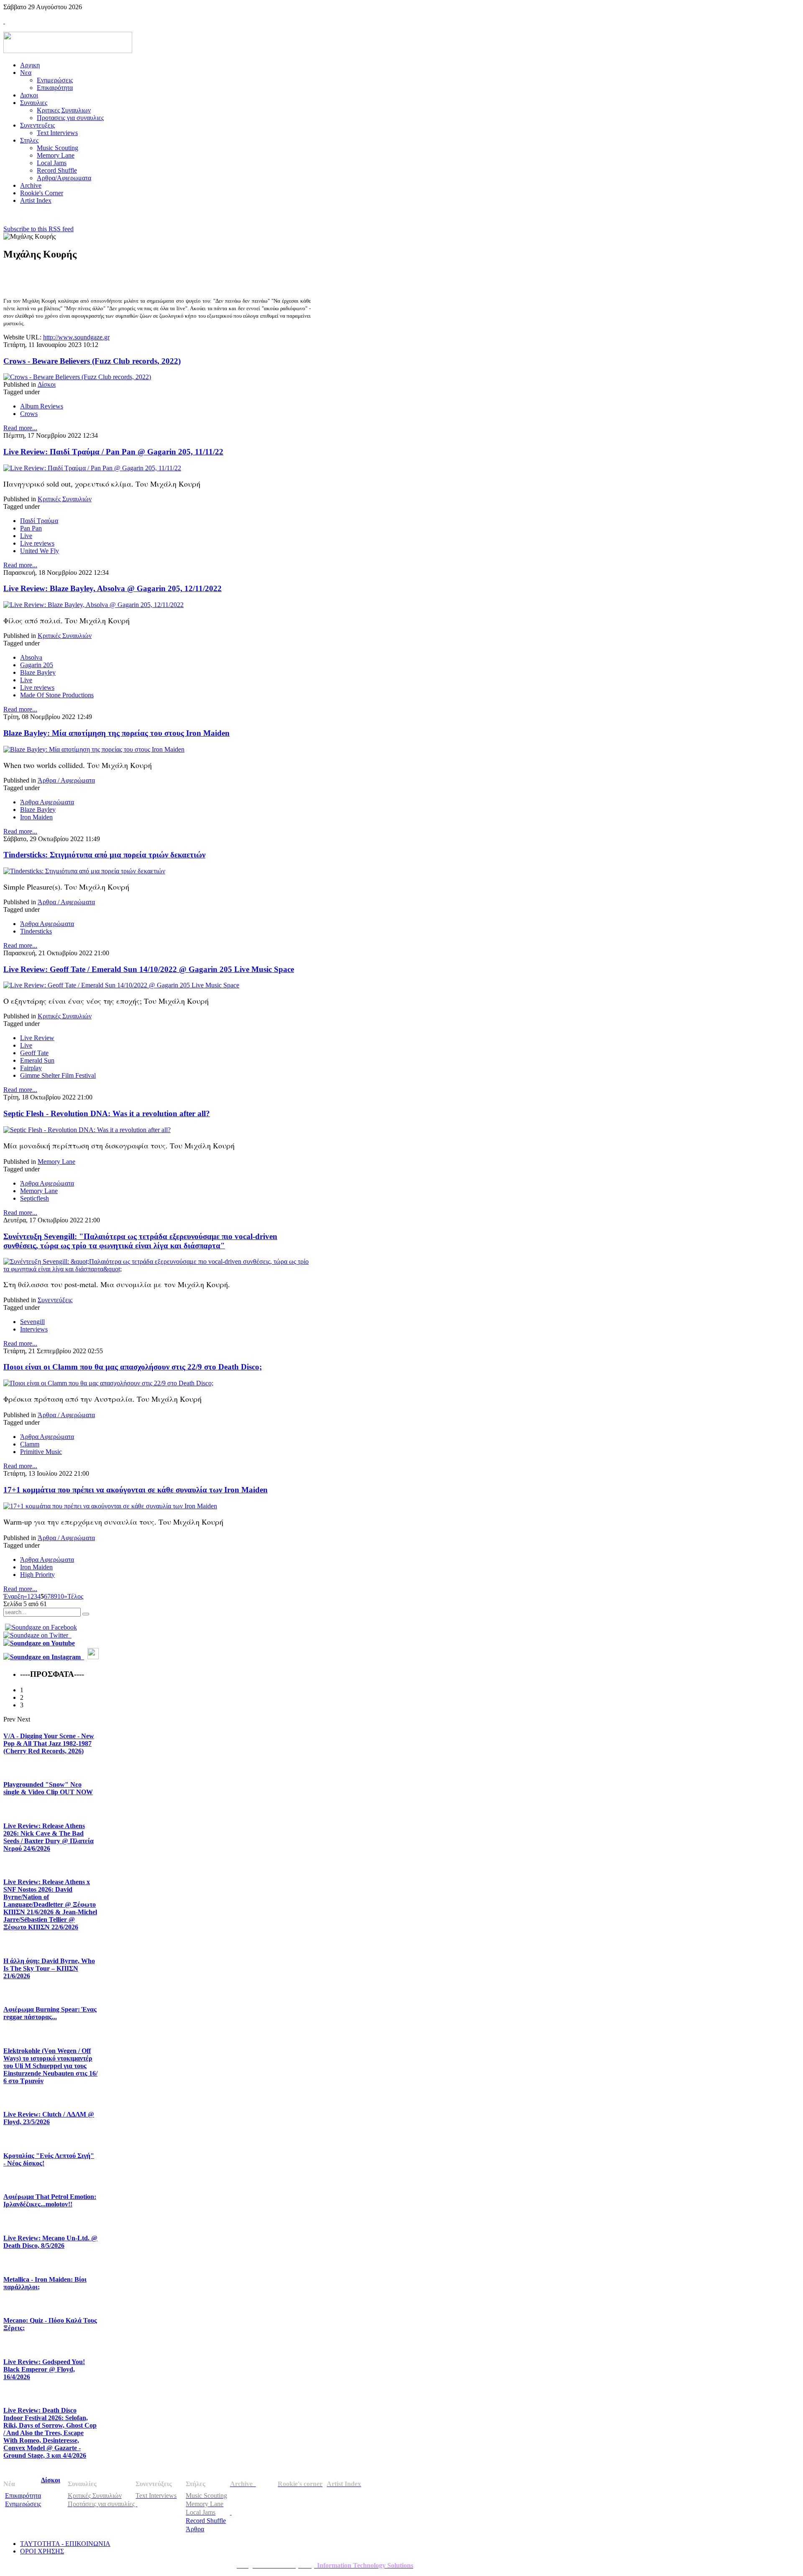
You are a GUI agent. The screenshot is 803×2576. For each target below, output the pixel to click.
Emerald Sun (37, 1060)
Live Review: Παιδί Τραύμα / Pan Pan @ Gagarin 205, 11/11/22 (113, 452)
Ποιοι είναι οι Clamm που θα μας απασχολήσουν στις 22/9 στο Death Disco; (133, 1367)
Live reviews (37, 543)
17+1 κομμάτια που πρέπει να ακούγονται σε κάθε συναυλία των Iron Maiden (136, 1490)
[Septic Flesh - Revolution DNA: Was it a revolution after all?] (87, 1130)
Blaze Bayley (38, 672)
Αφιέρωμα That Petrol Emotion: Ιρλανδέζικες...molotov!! (50, 2200)
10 (61, 1596)
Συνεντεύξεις (55, 1300)
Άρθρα (195, 2529)
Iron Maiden (36, 817)
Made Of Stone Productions (57, 695)
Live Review (37, 1038)
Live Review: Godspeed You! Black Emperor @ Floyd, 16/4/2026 (44, 2369)
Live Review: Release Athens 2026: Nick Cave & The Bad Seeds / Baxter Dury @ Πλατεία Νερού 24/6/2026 (49, 1837)
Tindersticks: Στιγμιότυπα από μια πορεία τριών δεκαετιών (104, 855)
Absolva (31, 657)
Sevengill (32, 1322)
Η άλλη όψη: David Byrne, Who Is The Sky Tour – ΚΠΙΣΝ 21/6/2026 (49, 1968)
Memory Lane (56, 1162)
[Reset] (86, 1614)
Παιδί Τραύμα (39, 521)
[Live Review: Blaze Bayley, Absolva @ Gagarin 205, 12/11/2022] (93, 605)
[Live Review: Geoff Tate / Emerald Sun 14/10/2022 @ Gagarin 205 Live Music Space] (121, 985)
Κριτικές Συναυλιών (65, 499)
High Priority (37, 1575)
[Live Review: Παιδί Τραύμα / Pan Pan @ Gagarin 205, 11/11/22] (92, 468)
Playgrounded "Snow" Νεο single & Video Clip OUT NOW (48, 1788)
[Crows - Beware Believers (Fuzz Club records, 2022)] (77, 377)
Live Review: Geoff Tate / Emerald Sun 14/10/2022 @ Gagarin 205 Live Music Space (149, 969)
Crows (29, 414)
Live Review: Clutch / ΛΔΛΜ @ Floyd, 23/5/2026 (49, 2118)
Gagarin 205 (37, 665)
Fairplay (31, 1068)
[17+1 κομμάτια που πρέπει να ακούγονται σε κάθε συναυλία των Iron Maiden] (110, 1506)
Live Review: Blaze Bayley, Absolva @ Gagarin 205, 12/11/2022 (113, 588)
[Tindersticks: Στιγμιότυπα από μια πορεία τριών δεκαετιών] (84, 871)
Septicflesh (35, 1198)
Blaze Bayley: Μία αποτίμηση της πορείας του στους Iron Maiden (116, 733)
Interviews (34, 1329)
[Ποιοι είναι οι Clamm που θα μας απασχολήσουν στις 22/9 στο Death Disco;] (108, 1383)
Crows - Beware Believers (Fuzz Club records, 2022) (92, 361)
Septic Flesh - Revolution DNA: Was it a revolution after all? (107, 1113)
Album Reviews (42, 406)
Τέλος (75, 1596)
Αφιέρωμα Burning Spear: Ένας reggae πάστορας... (50, 2013)
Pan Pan (31, 528)
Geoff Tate (34, 1053)
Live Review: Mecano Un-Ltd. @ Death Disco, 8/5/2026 (50, 2242)
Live (26, 536)
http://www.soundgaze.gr (76, 337)
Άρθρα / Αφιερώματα (66, 780)
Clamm (30, 1444)
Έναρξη (14, 1596)
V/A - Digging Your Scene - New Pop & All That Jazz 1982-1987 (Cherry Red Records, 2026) (49, 1743)
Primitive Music (41, 1452)
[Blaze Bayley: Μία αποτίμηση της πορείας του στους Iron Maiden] (94, 749)
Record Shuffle (206, 2521)
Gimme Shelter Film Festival (58, 1075)
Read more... (20, 428)
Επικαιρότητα (23, 2496)
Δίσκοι (47, 384)
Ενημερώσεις (23, 2504)
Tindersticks (36, 931)
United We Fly (40, 551)
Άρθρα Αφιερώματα (47, 802)
